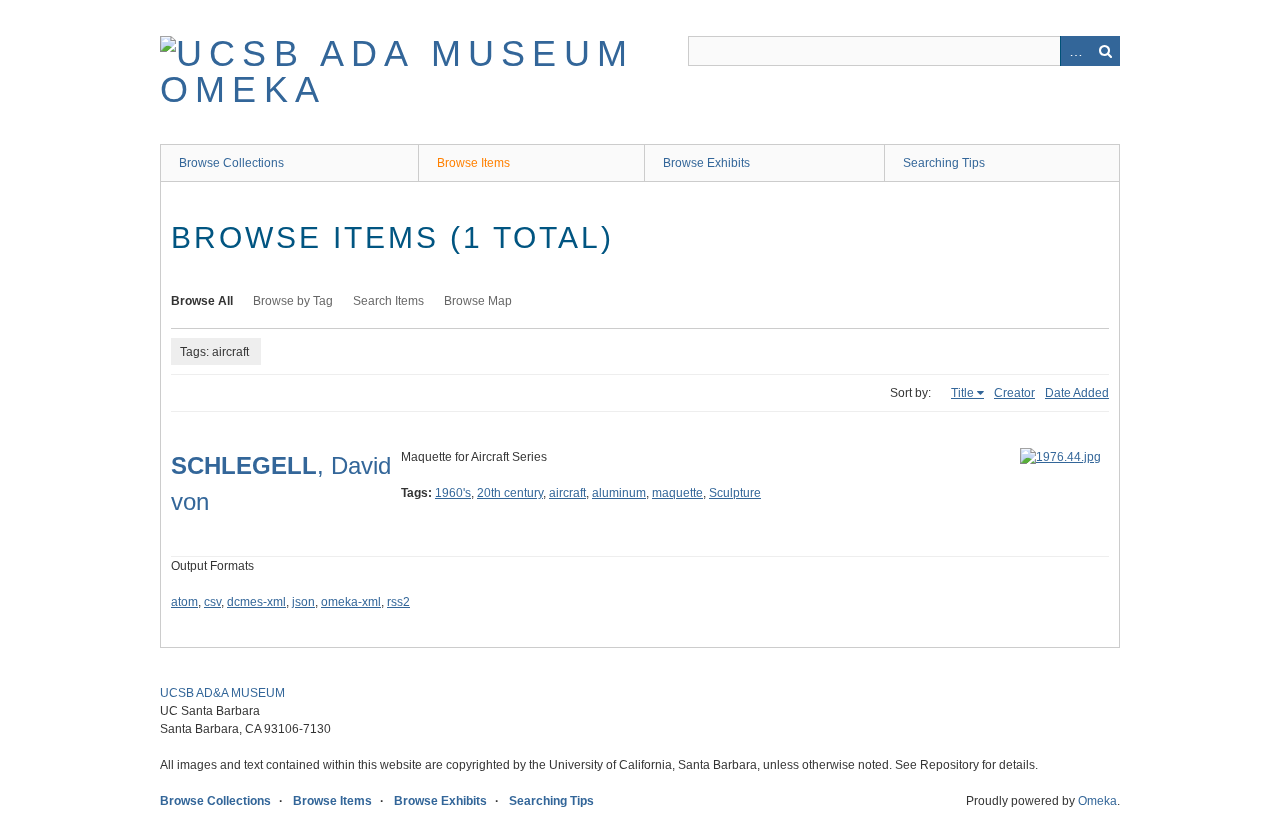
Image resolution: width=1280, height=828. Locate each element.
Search (1105, 51)
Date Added (1077, 393)
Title (962, 393)
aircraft (567, 493)
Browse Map (478, 301)
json (303, 602)
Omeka (1097, 801)
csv (212, 602)
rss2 (398, 602)
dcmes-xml (256, 602)
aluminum (619, 493)
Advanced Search (1075, 51)
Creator (1014, 393)
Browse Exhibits (706, 163)
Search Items (388, 301)
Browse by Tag (293, 301)
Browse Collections (231, 163)
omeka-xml (351, 602)
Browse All (202, 301)
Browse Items (473, 163)
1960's (453, 493)
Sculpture (735, 493)
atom (184, 602)
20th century (510, 493)
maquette (677, 493)
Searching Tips (944, 163)
